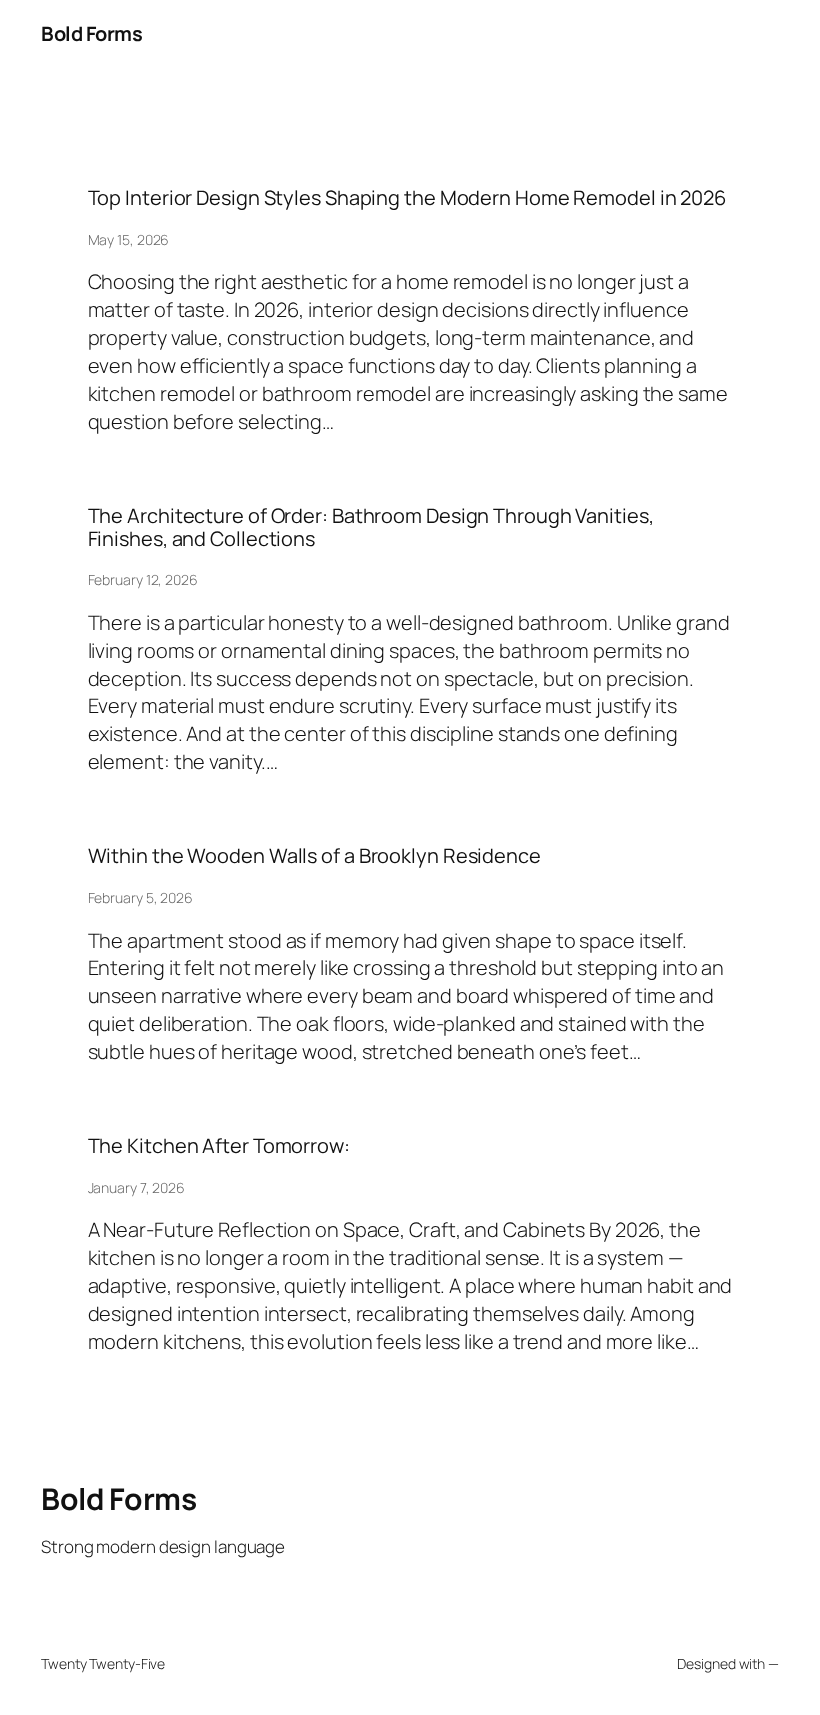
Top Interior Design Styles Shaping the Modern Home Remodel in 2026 (407, 198)
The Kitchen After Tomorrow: (219, 1146)
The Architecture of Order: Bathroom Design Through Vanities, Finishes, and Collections (371, 527)
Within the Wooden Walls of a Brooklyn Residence (314, 856)
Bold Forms (91, 33)
